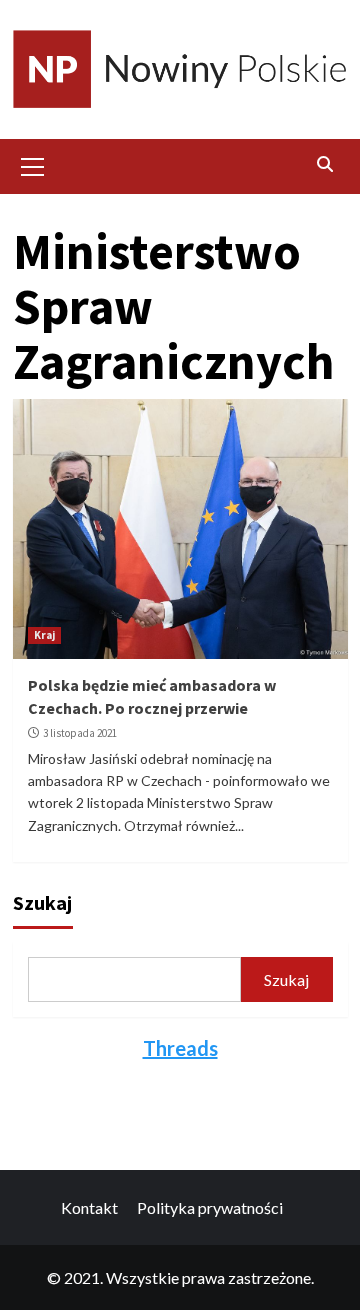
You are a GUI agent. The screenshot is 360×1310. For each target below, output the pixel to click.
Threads (180, 1048)
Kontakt (89, 1207)
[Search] (325, 164)
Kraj (44, 635)
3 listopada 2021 (80, 733)
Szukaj (42, 902)
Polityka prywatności (210, 1207)
